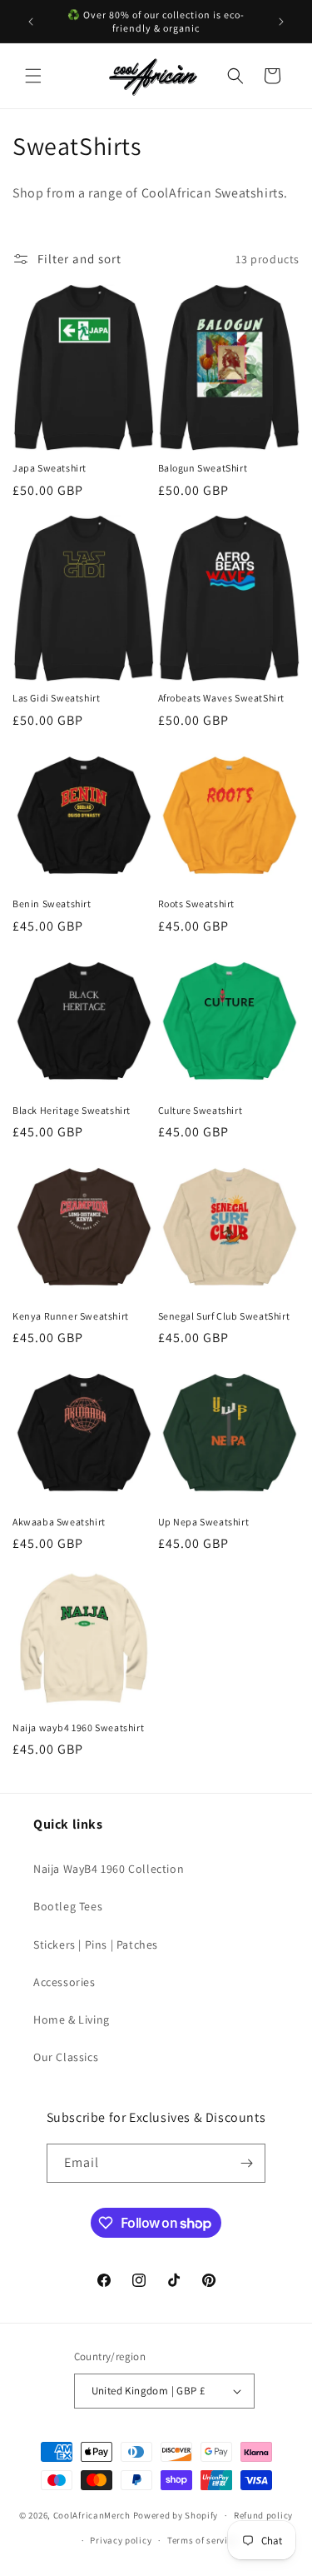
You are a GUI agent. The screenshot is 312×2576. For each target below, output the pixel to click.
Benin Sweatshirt (52, 904)
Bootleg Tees (68, 1906)
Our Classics (66, 2057)
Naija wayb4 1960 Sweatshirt (78, 1727)
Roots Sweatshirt (197, 904)
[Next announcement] (281, 22)
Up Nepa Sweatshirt (204, 1522)
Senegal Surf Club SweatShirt (224, 1316)
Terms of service (202, 2540)
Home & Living (72, 2019)
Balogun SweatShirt (203, 468)
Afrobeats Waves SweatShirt (222, 698)
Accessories (64, 1982)
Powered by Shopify (176, 2515)
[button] (33, 76)
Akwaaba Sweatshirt (59, 1522)
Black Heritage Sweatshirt (72, 1110)
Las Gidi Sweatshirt (56, 698)
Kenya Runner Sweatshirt (71, 1316)
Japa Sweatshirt (50, 468)
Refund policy (263, 2515)
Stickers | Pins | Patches (96, 1944)
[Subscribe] (246, 2163)
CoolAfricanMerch (92, 2515)
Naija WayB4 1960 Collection (109, 1869)
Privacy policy (121, 2540)
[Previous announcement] (31, 22)
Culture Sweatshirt (201, 1110)
